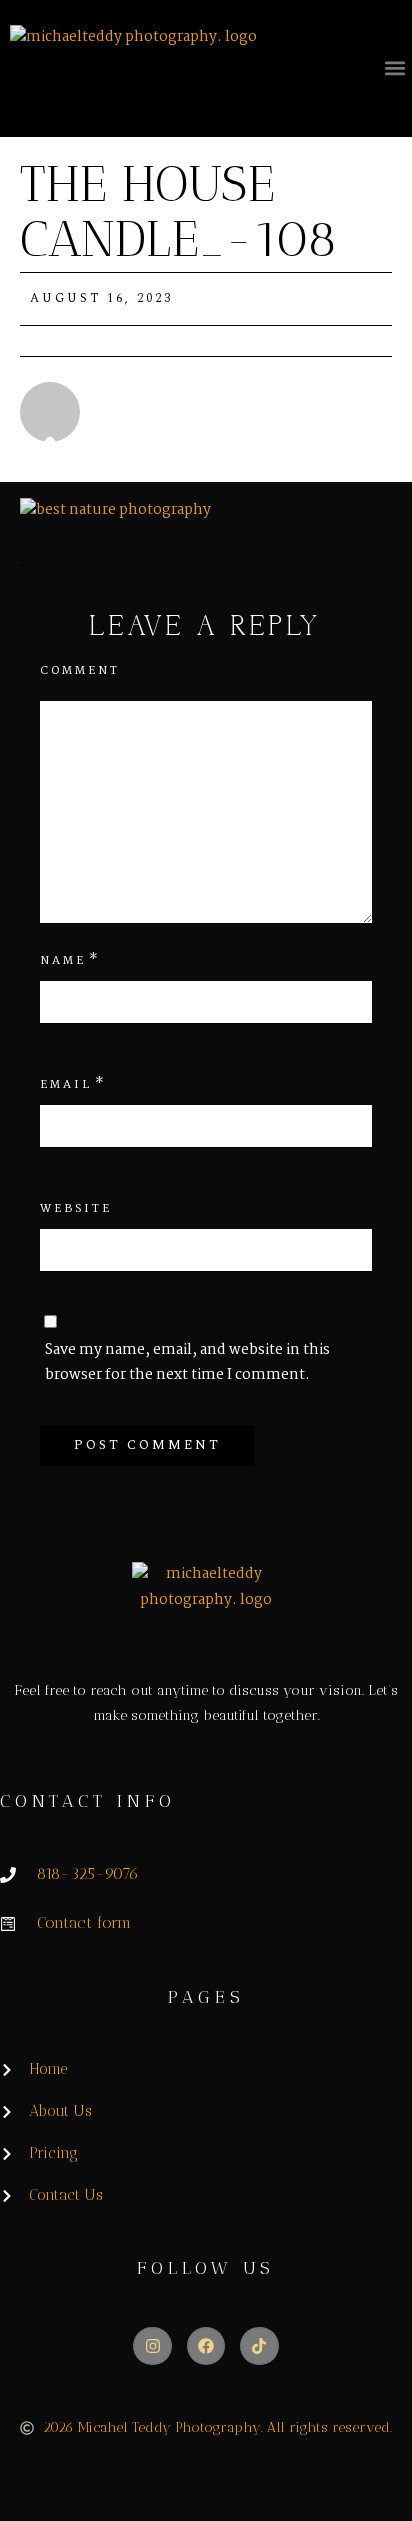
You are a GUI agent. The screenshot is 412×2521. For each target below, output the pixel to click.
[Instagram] (152, 2346)
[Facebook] (206, 2346)
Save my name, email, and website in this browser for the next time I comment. (187, 1362)
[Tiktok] (259, 2346)
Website (76, 1209)
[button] (395, 67)
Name (63, 961)
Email (66, 1085)
